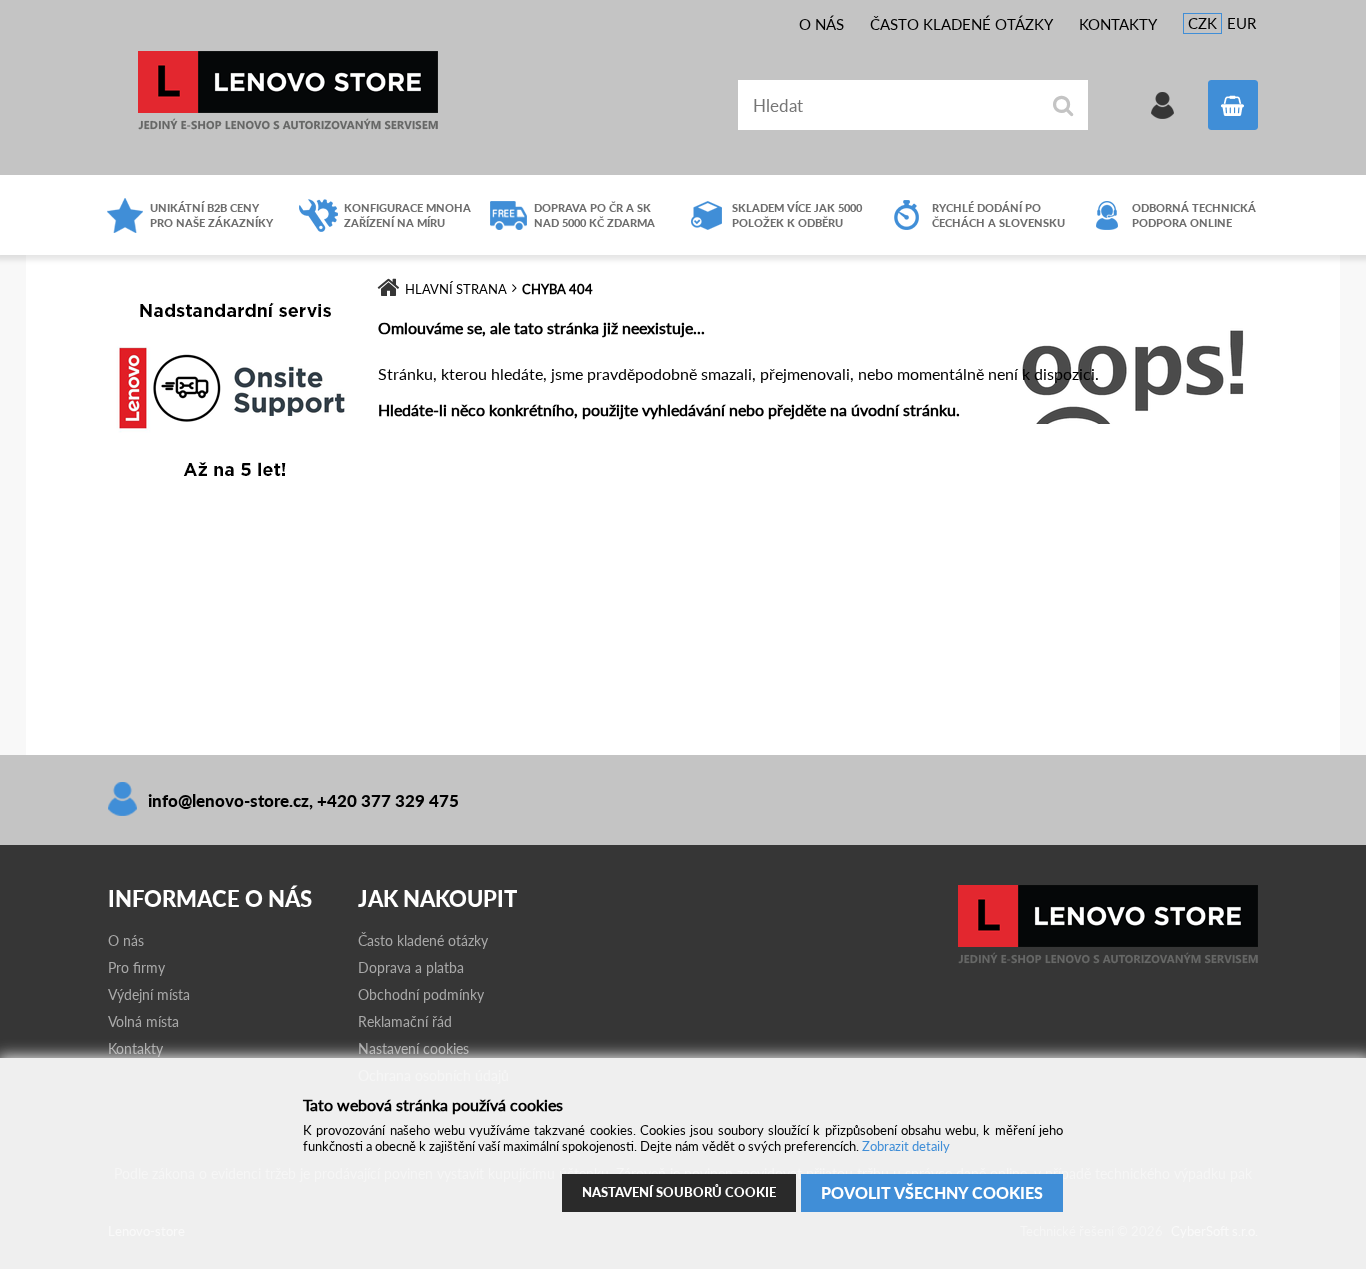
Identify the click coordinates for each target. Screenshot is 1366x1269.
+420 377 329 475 (388, 800)
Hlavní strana (456, 289)
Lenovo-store (288, 90)
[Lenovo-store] (1108, 959)
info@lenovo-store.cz (228, 800)
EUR (1241, 23)
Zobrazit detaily (906, 1146)
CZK (1202, 23)
